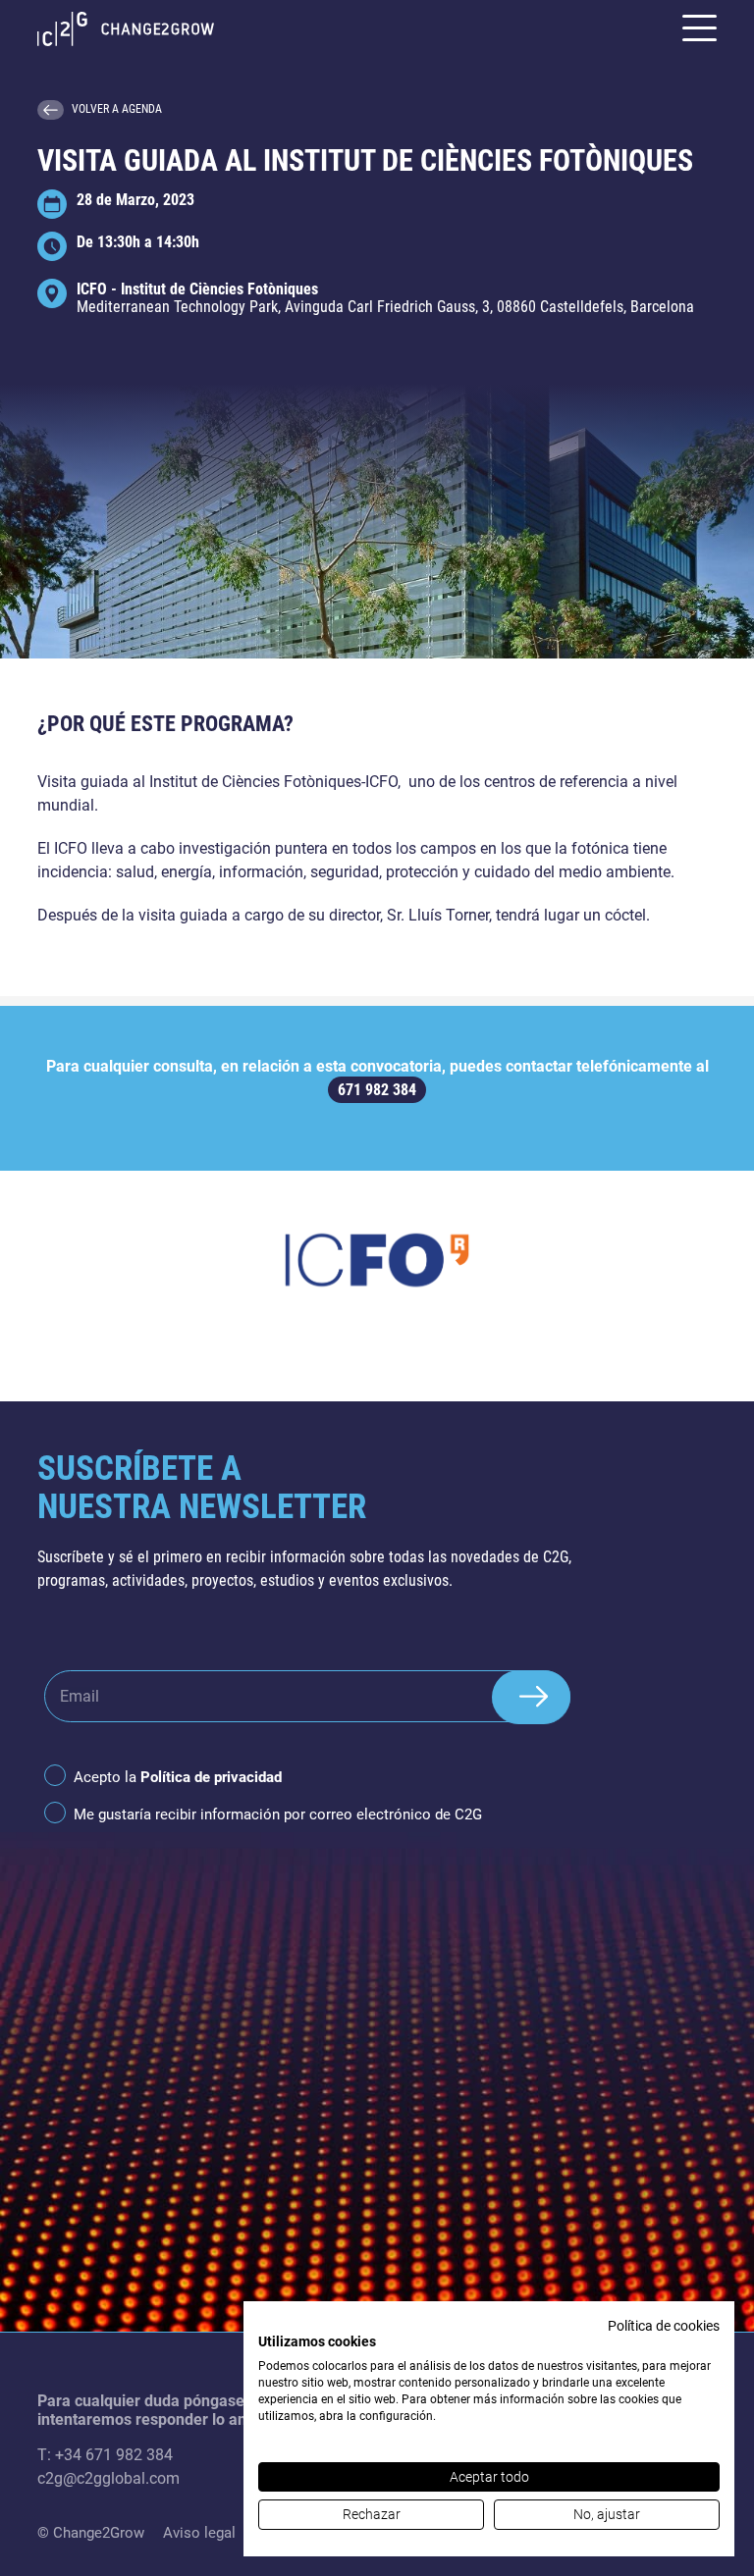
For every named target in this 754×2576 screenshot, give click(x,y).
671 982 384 (377, 1090)
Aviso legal (199, 2533)
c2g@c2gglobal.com (108, 2478)
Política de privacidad (211, 1777)
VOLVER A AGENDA (117, 109)
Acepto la (178, 1777)
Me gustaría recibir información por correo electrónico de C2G (278, 1814)
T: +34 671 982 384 (105, 2455)
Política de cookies (664, 2326)
